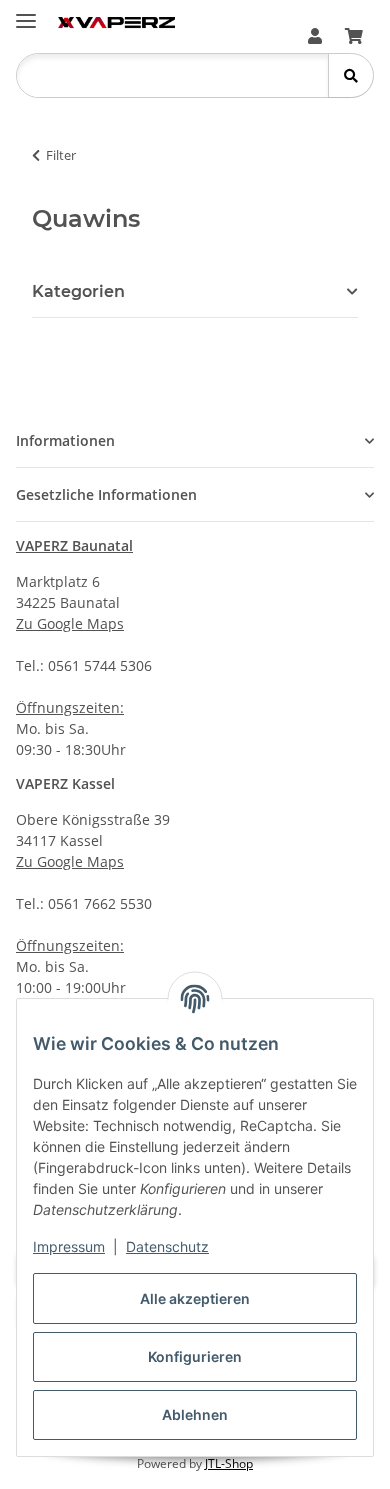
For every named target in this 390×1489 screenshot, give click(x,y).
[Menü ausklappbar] (26, 12)
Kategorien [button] (78, 291)
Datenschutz (167, 1246)
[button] (315, 36)
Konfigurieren (195, 1356)
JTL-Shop (229, 1463)
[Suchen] (350, 75)
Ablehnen (195, 1414)
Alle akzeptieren (195, 1298)
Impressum (69, 1246)
